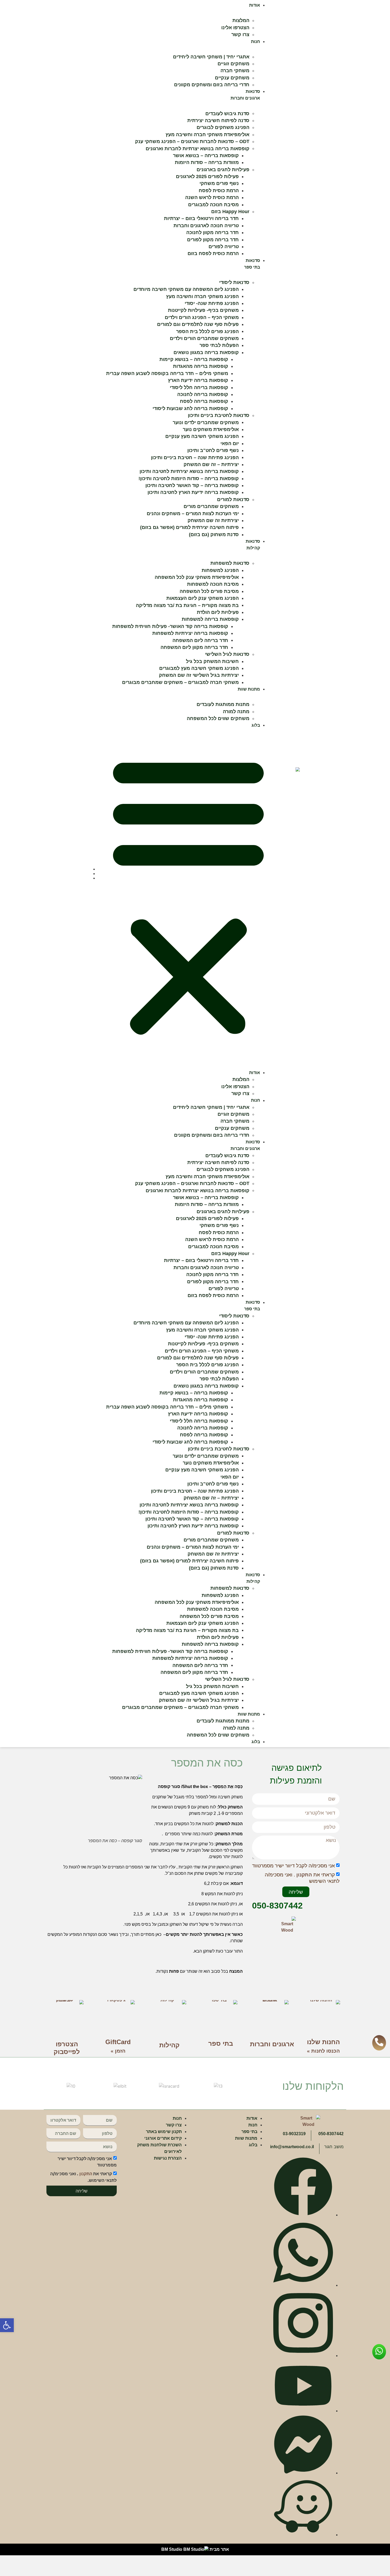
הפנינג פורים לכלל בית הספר (207, 331)
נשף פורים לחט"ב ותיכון (213, 450)
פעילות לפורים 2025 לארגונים (207, 176)
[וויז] (303, 2534)
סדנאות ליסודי (234, 282)
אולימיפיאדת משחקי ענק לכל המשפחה (197, 577)
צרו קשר (240, 35)
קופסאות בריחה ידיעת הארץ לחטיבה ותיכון (193, 492)
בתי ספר (221, 2043)
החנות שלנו (323, 2042)
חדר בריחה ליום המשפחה (200, 640)
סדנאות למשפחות (230, 563)
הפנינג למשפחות (220, 570)
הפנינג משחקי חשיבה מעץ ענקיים (202, 436)
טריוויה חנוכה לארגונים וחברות (206, 226)
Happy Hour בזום (230, 212)
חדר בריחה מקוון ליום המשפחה (194, 647)
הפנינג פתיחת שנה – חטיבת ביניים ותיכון (195, 457)
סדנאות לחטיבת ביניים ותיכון (219, 415)
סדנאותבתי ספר (252, 1306)
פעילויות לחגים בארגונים (223, 170)
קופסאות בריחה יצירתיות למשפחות (190, 633)
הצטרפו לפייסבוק (67, 2048)
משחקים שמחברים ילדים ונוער (206, 422)
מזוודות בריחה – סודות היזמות (207, 162)
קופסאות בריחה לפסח (204, 401)
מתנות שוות (249, 689)
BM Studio (172, 2549)
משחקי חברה (235, 71)
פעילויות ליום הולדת (218, 612)
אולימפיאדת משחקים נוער (211, 429)
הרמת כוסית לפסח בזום (213, 253)
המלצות (241, 20)
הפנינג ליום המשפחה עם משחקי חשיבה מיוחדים (186, 289)
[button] (7, 2325)
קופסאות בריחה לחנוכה (203, 394)
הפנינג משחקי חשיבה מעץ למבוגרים (199, 668)
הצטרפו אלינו (235, 28)
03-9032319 (294, 2134)
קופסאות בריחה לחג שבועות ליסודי (190, 408)
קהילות (169, 2045)
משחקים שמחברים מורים (211, 506)
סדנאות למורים (233, 499)
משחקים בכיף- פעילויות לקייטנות (203, 310)
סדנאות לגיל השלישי (227, 654)
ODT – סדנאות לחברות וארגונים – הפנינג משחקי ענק (192, 141)
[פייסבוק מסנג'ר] (303, 2472)
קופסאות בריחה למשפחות (210, 619)
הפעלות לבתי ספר (219, 345)
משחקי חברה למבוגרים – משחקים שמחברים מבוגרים (180, 682)
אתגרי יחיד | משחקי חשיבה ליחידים (211, 57)
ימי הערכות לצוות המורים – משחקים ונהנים (193, 514)
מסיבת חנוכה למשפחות (213, 584)
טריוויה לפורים (224, 247)
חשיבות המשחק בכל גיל (212, 661)
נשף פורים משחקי (219, 183)
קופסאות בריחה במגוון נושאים (206, 352)
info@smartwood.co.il (292, 2147)
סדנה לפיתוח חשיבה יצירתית (218, 120)
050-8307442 (277, 1906)
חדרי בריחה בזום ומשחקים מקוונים (212, 85)
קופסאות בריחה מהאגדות (201, 366)
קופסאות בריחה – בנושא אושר (206, 156)
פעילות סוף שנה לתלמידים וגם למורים (198, 324)
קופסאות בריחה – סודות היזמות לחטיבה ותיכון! (189, 479)
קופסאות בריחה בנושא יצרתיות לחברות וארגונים (198, 148)
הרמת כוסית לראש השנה (212, 197)
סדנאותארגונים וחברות (245, 1145)
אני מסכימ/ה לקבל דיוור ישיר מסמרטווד (293, 1866)
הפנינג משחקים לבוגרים (223, 127)
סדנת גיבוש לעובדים (227, 113)
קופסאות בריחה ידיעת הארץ (198, 380)
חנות (255, 42)
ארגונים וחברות (272, 2044)
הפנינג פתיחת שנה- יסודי (212, 303)
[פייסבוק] (303, 2214)
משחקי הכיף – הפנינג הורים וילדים (202, 317)
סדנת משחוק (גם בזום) (214, 535)
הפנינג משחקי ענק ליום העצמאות (203, 598)
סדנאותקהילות (253, 1578)
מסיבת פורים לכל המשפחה (209, 591)
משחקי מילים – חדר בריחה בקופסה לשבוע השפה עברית (167, 373)
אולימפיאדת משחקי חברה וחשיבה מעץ (207, 135)
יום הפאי (230, 443)
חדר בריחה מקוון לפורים (213, 240)
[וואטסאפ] (303, 2285)
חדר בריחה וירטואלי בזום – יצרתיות (201, 218)
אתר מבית (219, 2549)
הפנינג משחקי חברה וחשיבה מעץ (202, 296)
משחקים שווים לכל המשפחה (218, 718)
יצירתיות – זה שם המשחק (211, 464)
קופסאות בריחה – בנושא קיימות (194, 359)
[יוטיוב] (303, 2410)
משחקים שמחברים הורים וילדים (204, 338)
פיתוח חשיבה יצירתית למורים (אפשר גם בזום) (189, 527)
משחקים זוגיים (233, 64)
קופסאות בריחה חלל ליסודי (199, 387)
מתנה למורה (236, 712)
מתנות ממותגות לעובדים (223, 704)
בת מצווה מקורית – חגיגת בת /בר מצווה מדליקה (187, 605)
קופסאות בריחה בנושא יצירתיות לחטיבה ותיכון (189, 471)
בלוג (256, 725)
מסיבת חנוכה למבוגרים (213, 205)
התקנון (304, 1875)
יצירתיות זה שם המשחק (213, 520)
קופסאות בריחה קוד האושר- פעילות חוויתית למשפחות (170, 626)
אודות (255, 5)
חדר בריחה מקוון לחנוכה (213, 232)
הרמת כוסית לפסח (219, 191)
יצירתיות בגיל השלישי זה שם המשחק (199, 675)
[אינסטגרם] (303, 2355)
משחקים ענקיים (232, 78)
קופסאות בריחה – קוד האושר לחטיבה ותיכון (192, 485)
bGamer (338, 2552)
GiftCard (118, 2042)
